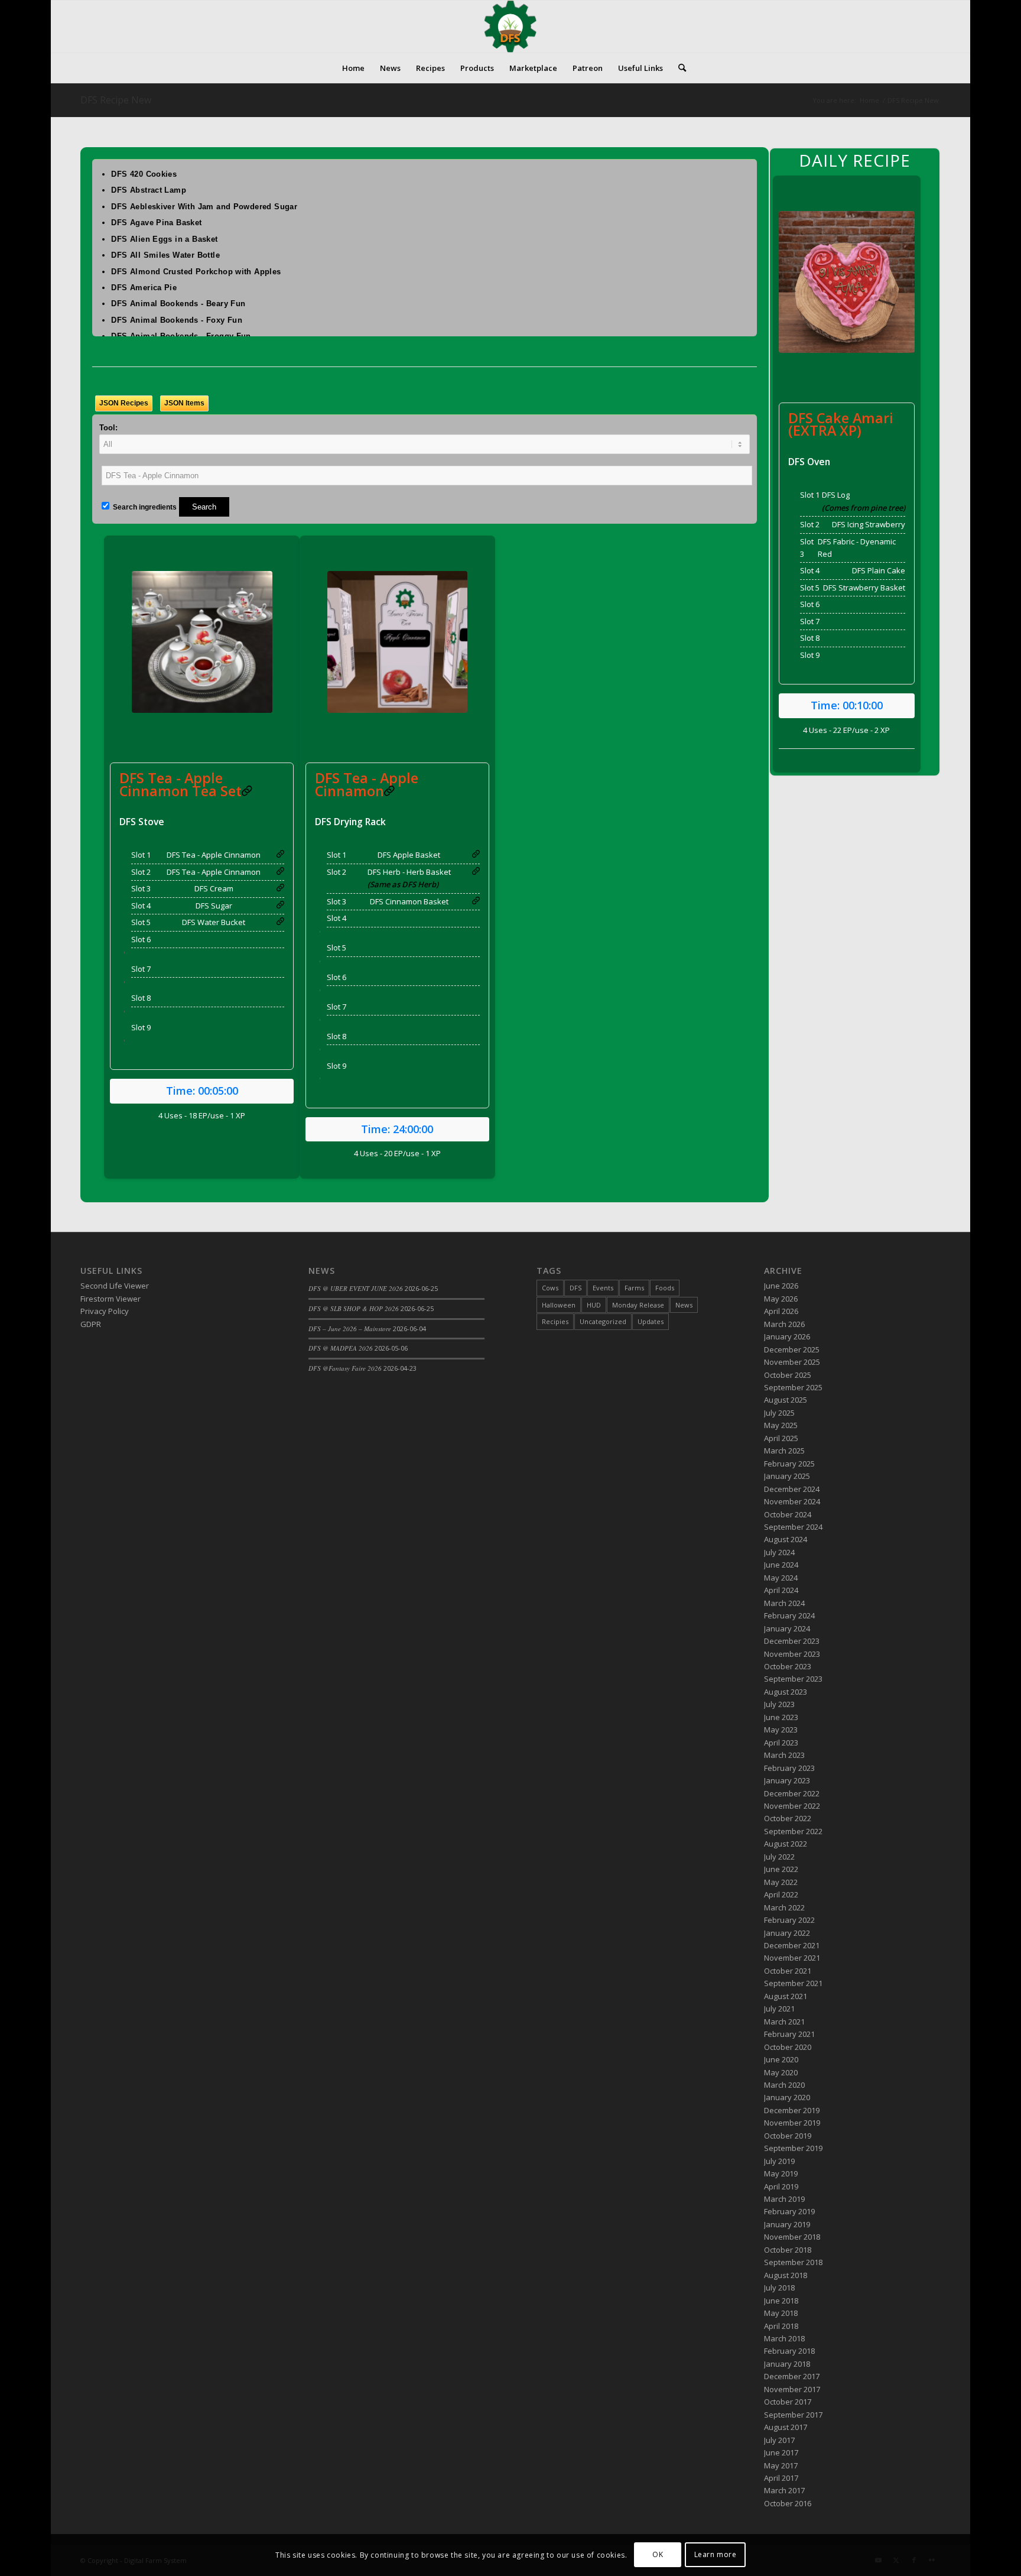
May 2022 (781, 1882)
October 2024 (788, 1514)
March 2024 (784, 1603)
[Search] (678, 68)
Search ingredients (144, 507)
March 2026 (784, 1324)
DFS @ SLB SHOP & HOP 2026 (354, 1308)
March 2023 (784, 1755)
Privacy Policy (105, 1311)
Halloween (559, 1305)
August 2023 (786, 1692)
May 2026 (781, 1299)
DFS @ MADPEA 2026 (341, 1348)
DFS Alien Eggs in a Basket (164, 239)
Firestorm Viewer (110, 1299)
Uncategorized (603, 1321)
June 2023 (781, 1717)
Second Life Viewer (115, 1286)
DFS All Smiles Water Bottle (165, 255)
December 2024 (792, 1489)
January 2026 (787, 1336)
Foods (665, 1288)
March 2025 (784, 1451)
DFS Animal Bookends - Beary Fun (178, 304)
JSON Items (184, 403)
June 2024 (781, 1565)
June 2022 (781, 1869)
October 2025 (788, 1375)
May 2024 (781, 1578)
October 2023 (788, 1666)
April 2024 (781, 1590)
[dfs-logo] (510, 27)
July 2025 (779, 1413)
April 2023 (781, 1743)
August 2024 (786, 1539)
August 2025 (786, 1400)
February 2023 (789, 1768)
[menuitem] (353, 68)
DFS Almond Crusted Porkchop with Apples (196, 272)
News (684, 1305)
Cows (550, 1288)
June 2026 (781, 1286)
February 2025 (789, 1464)
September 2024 (793, 1527)
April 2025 (781, 1438)
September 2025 (793, 1387)
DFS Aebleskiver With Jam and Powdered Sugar (204, 207)
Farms (634, 1288)
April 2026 (781, 1311)
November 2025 (792, 1362)
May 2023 (781, 1730)
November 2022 (792, 1806)
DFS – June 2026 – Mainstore (350, 1328)
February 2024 (789, 1615)
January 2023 (787, 1780)
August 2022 (786, 1844)
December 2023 (792, 1641)
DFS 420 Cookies (144, 174)
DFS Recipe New (116, 100)
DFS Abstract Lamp (149, 190)
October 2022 (788, 1818)
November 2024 (792, 1501)
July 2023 (779, 1704)
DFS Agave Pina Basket (156, 223)
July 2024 (779, 1552)
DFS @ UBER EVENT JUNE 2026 (356, 1288)
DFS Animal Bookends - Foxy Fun (177, 320)
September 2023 (793, 1679)
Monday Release (638, 1305)
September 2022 (793, 1831)
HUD (594, 1305)
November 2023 (792, 1654)
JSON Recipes (124, 403)
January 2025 (787, 1476)
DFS (575, 1288)
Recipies (555, 1321)
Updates (651, 1321)
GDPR (91, 1324)
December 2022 (792, 1793)
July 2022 (779, 1857)
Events (603, 1288)
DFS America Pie (144, 288)
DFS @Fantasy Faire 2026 (345, 1368)
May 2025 (781, 1425)
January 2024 (787, 1628)
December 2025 (792, 1349)
